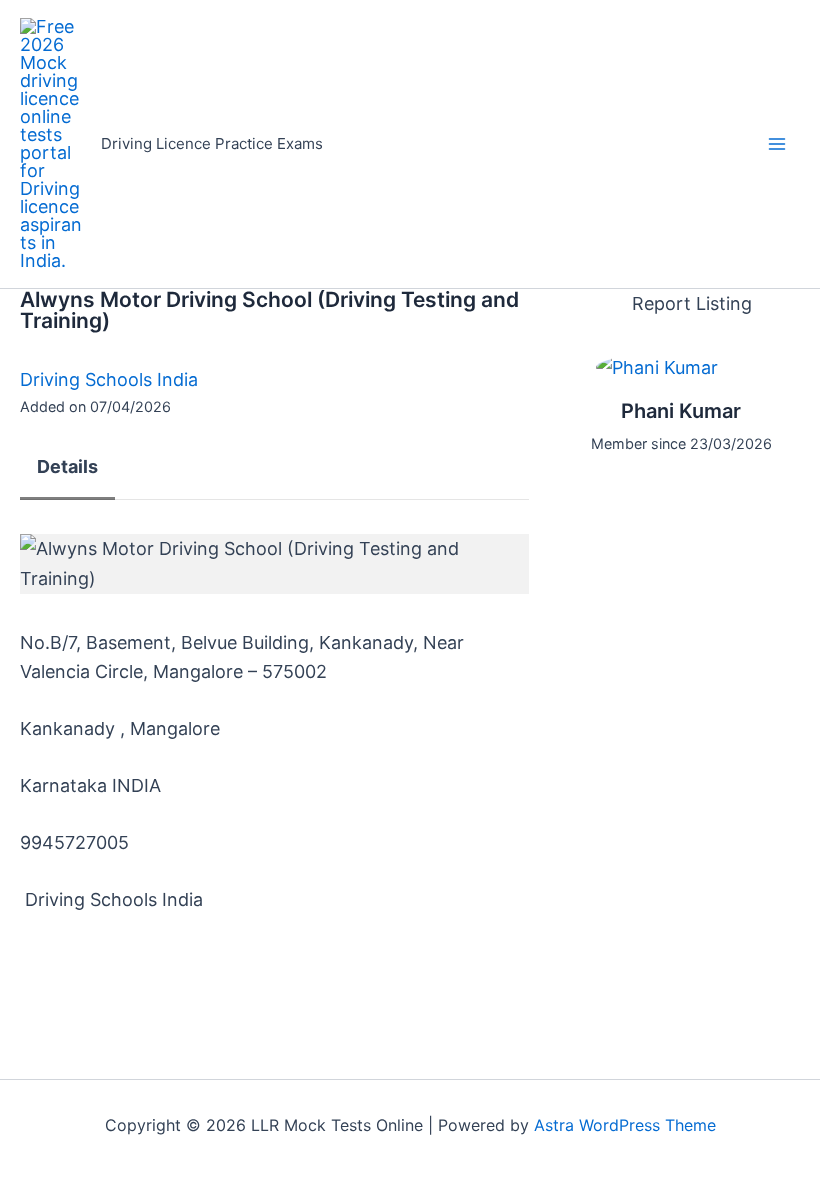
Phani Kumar (681, 411)
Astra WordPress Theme (625, 1125)
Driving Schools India (109, 379)
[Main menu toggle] (776, 144)
